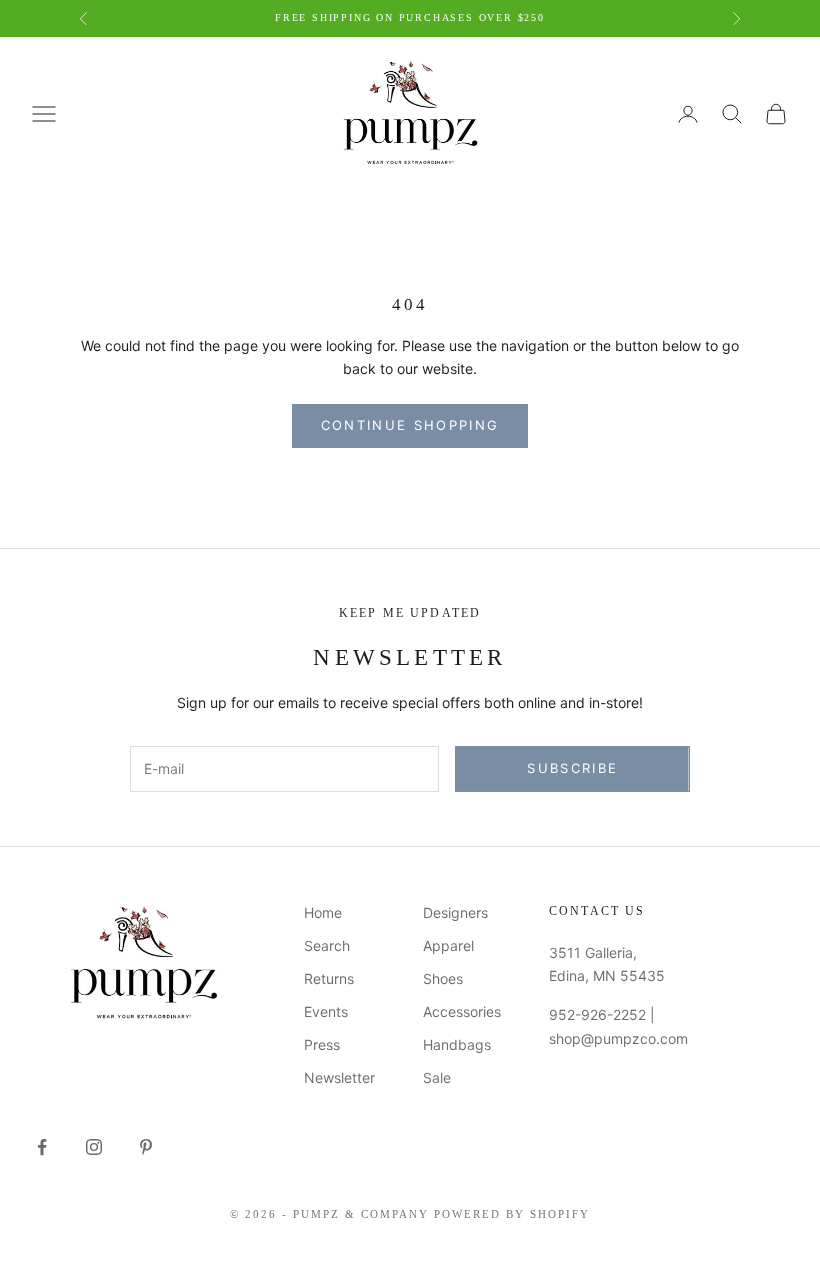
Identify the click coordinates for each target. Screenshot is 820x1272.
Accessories (462, 1011)
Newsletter (339, 1077)
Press (322, 1044)
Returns (329, 978)
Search (327, 945)
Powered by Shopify (512, 1214)
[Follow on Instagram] (94, 1147)
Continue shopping (410, 425)
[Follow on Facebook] (42, 1147)
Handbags (457, 1044)
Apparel (448, 945)
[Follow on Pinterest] (146, 1147)
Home (323, 912)
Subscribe (572, 768)
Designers (455, 912)
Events (326, 1011)
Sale (437, 1077)
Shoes (443, 978)
